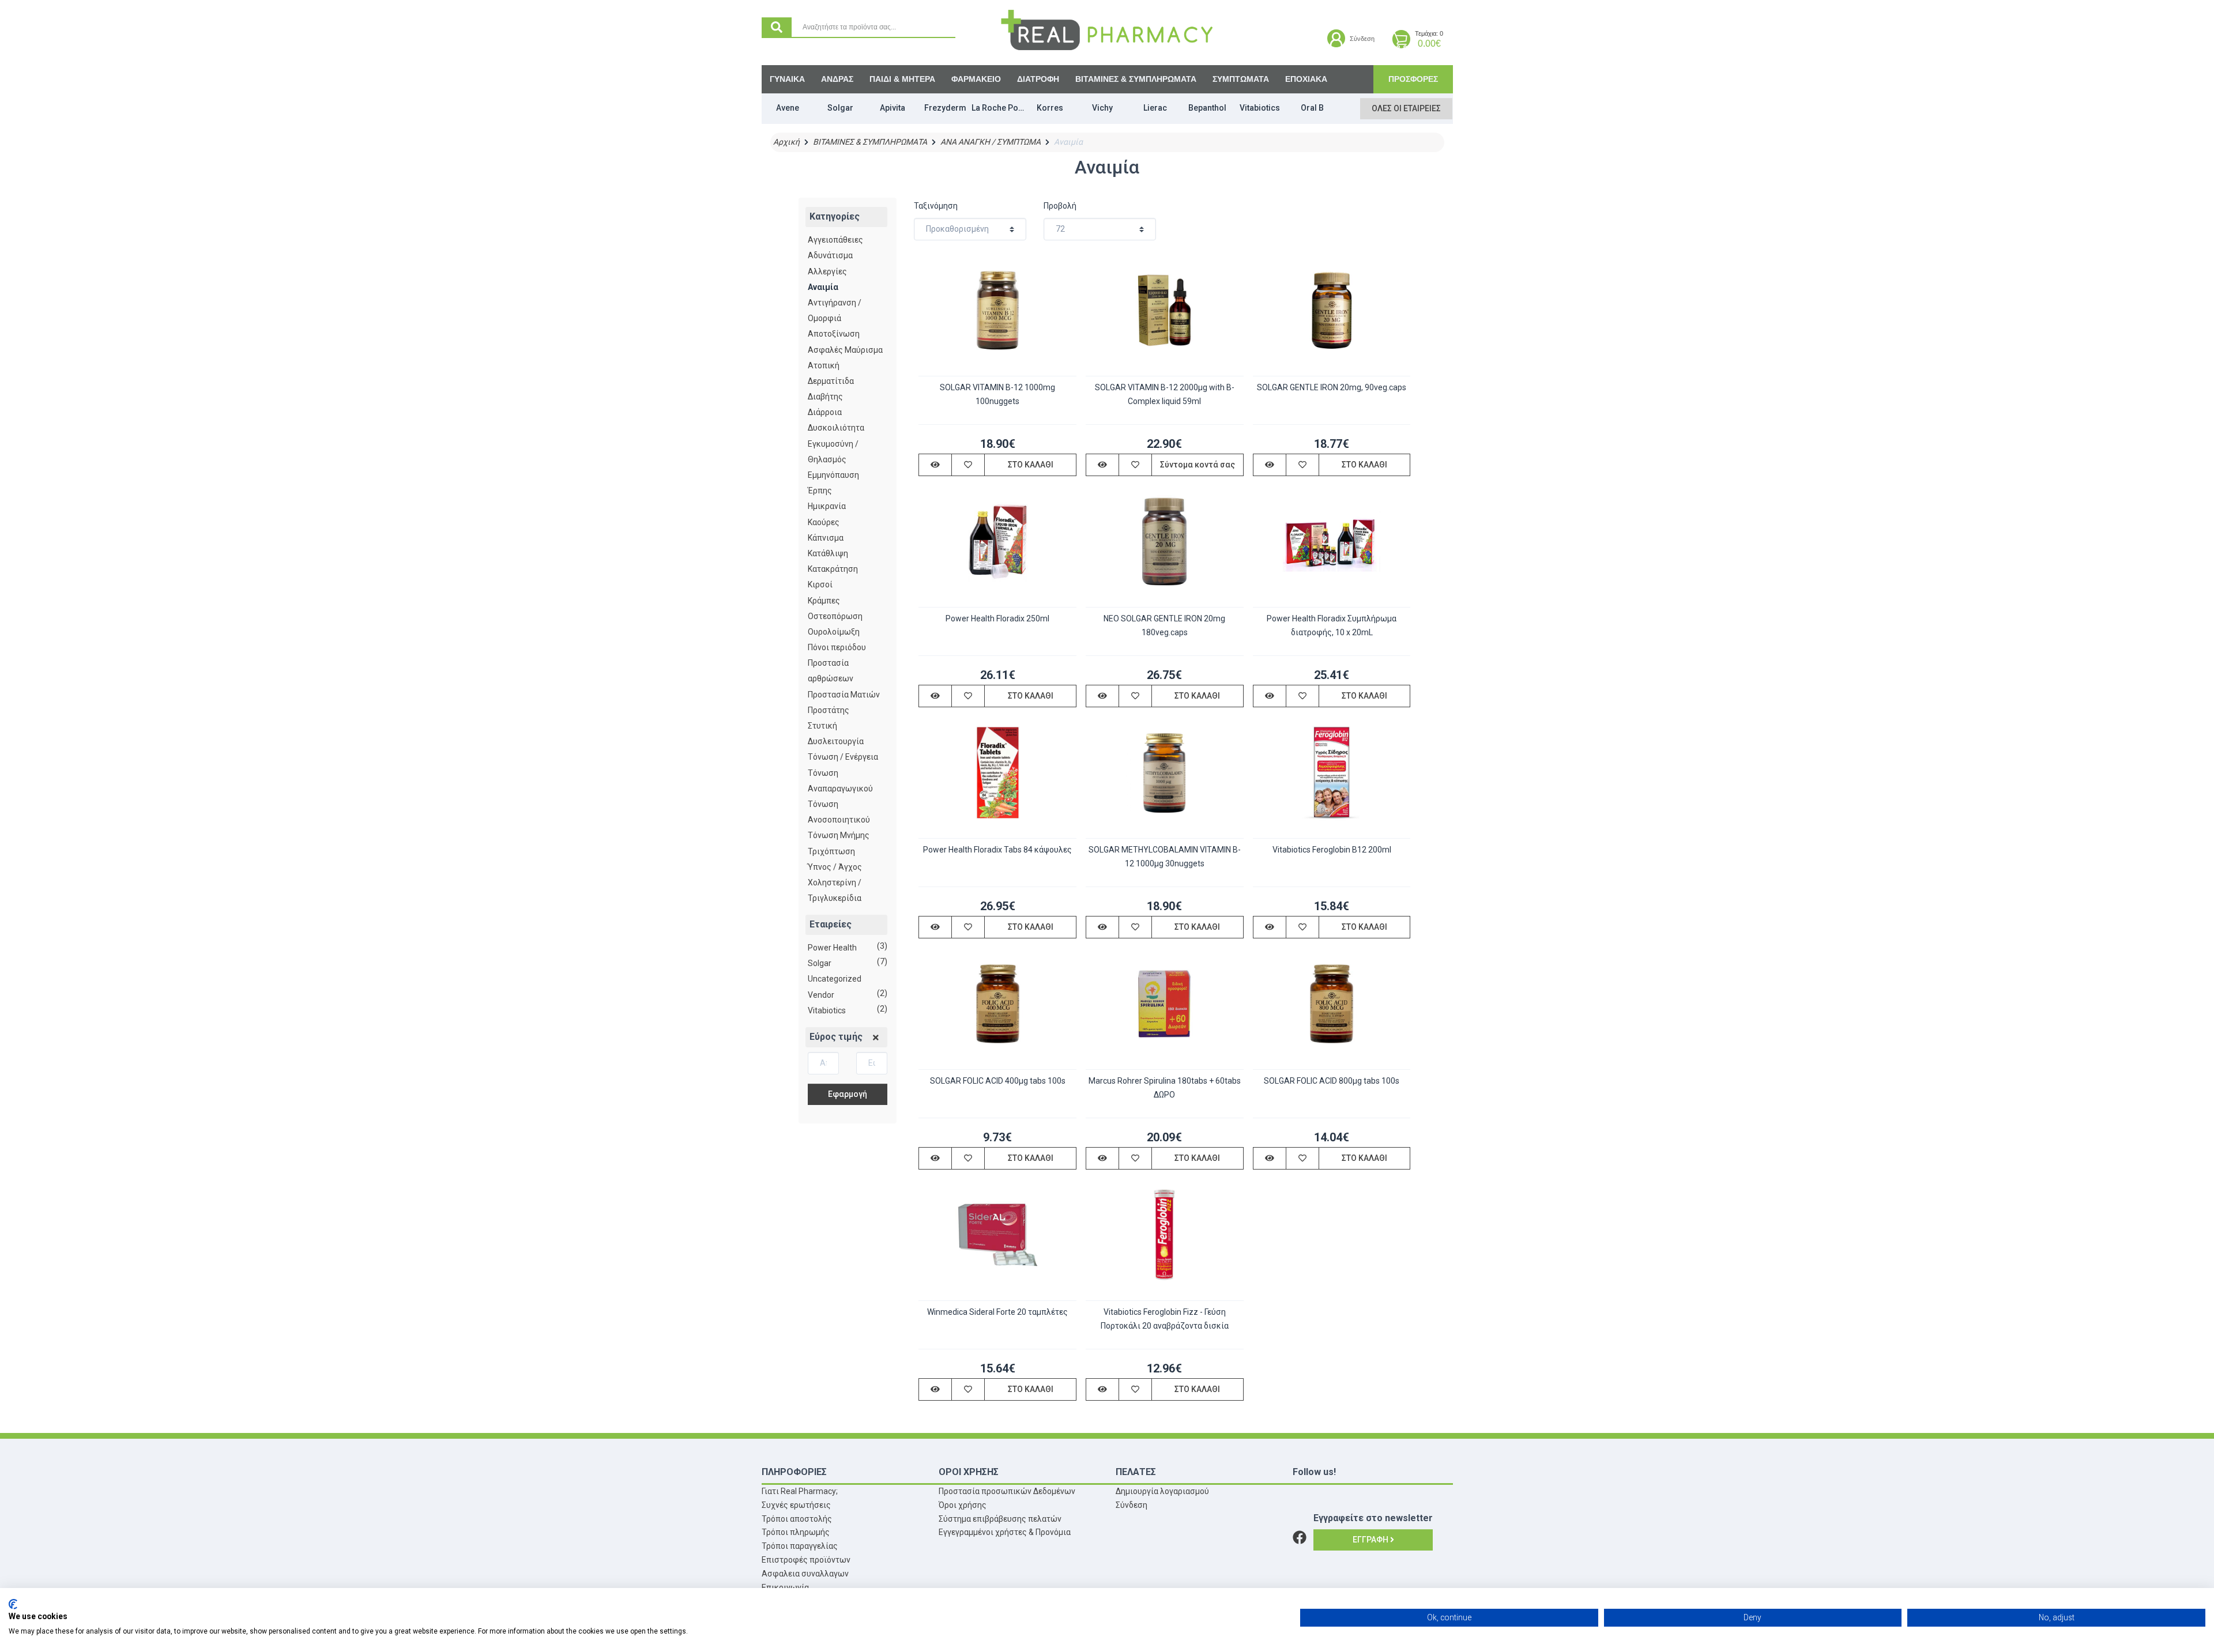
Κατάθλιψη (828, 553)
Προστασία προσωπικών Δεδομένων (1007, 1491)
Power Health (832, 948)
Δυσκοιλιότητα (836, 428)
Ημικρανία (827, 506)
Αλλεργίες (827, 271)
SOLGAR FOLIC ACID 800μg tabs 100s (1332, 1081)
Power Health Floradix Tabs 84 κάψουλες (997, 850)
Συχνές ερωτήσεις (796, 1505)
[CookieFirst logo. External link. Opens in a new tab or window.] (13, 1604)
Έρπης (820, 491)
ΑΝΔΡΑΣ (837, 79)
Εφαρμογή (848, 1094)
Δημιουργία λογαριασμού (1162, 1491)
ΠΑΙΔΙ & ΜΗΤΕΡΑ (902, 79)
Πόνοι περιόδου (837, 647)
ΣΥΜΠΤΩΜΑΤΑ (1241, 79)
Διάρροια (825, 412)
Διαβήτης (825, 397)
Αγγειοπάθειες (835, 240)
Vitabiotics (827, 1010)
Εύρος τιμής (836, 1037)
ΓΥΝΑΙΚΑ (787, 79)
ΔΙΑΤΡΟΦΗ (1038, 79)
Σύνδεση (1132, 1505)
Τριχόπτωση (831, 851)
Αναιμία (823, 287)
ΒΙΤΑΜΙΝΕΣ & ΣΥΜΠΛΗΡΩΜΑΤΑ (1136, 79)
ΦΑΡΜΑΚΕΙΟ (976, 79)
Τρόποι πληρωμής (796, 1532)
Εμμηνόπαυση (833, 475)
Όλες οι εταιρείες (1406, 108)
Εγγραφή (1371, 1540)
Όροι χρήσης (963, 1505)
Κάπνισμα (826, 538)
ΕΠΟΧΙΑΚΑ (1306, 79)
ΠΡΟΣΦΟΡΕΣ (1413, 79)
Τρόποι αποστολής (797, 1519)
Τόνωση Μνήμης (839, 835)
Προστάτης (829, 710)
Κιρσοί (820, 584)
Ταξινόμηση (936, 206)
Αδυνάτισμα (830, 255)
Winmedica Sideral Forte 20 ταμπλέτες (997, 1312)
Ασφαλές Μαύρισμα (845, 350)
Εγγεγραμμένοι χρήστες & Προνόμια (1005, 1532)
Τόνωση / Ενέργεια (843, 757)
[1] (876, 1038)
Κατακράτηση (833, 569)
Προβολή (1060, 206)
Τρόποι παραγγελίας (800, 1546)
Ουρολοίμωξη (834, 632)
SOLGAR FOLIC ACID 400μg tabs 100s (998, 1081)
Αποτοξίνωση (834, 334)
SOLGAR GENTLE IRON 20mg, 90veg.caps (1332, 387)
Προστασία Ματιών (844, 695)
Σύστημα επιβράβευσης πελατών (1000, 1519)
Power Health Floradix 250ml (997, 618)
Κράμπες (824, 601)
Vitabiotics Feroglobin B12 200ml (1332, 850)
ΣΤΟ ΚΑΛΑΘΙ (1031, 465)
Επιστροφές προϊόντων (806, 1560)
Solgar (820, 963)
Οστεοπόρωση (835, 616)
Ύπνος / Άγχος (835, 867)
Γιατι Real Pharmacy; (800, 1491)
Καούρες (824, 522)
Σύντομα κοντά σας (1198, 465)
